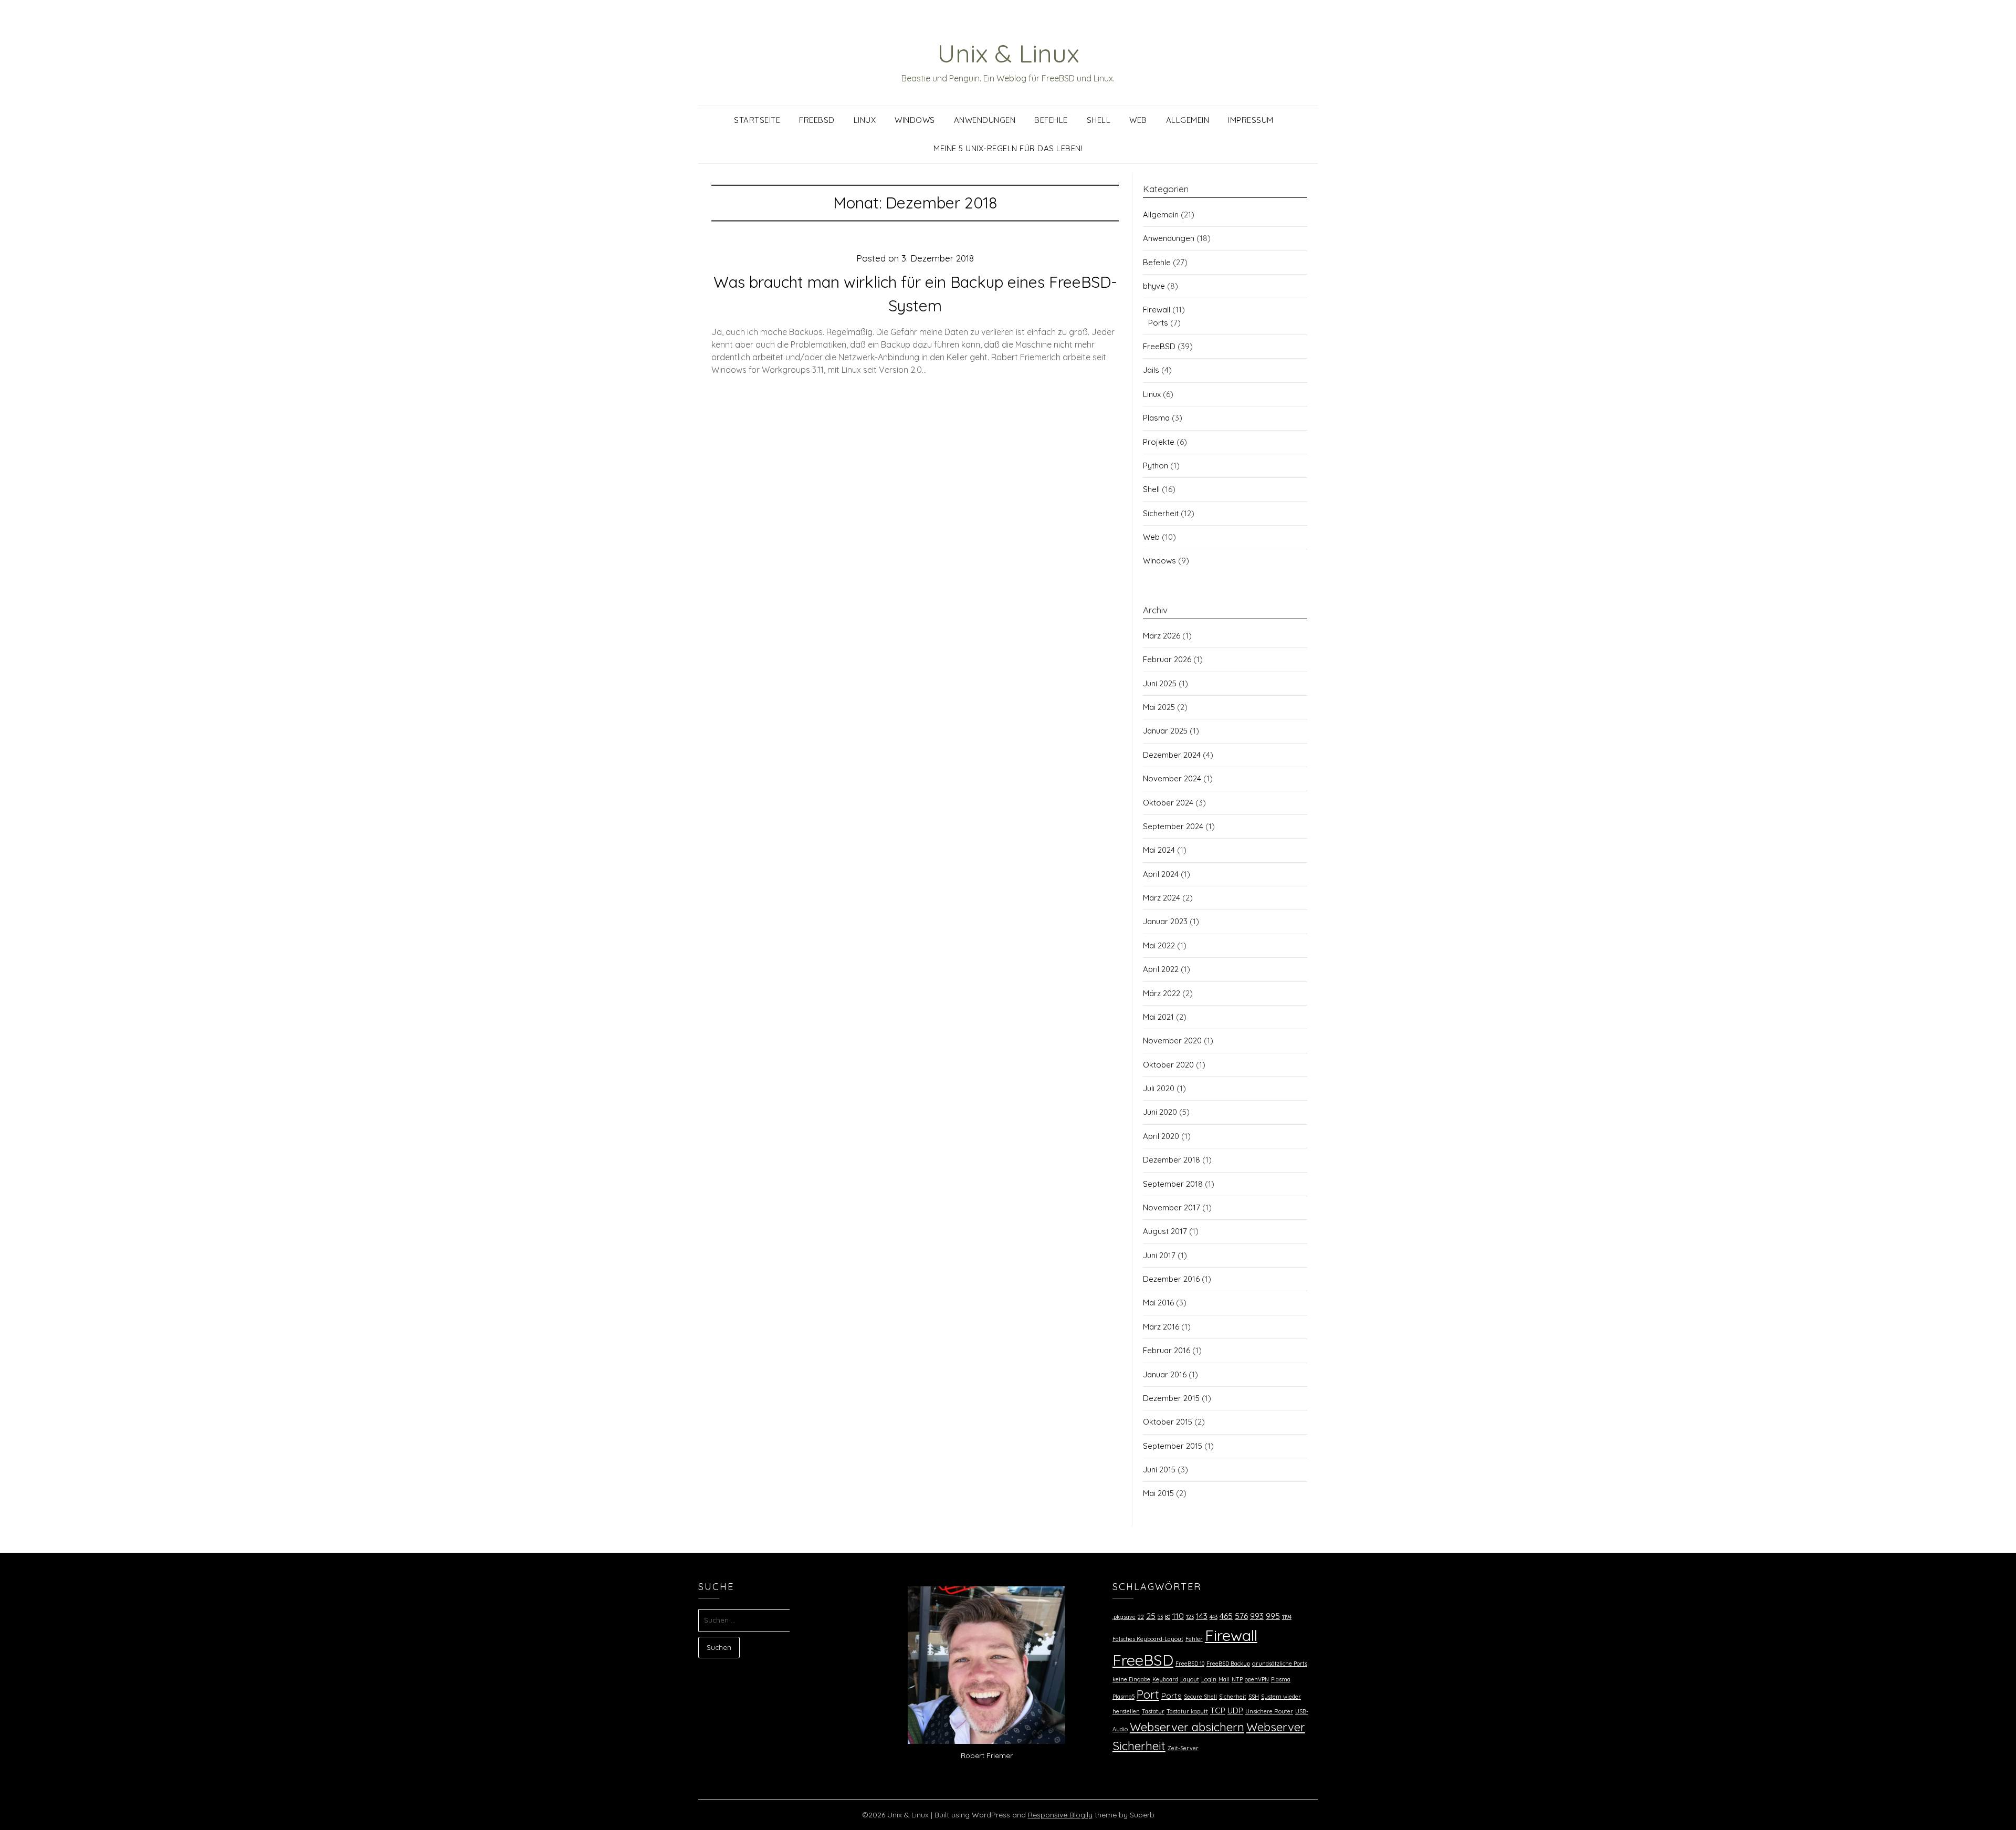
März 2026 (1162, 636)
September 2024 (1173, 826)
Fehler (1194, 1639)
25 (1151, 1616)
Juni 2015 (1159, 1470)
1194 (1287, 1617)
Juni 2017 (1159, 1255)
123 (1190, 1617)
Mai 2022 (1159, 945)
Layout (1190, 1679)
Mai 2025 (1159, 707)
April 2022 (1161, 969)
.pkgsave (1124, 1617)
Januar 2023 (1165, 921)
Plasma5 (1123, 1697)
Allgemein (1188, 120)
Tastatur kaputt (1187, 1711)
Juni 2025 (1160, 683)
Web (1138, 120)
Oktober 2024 (1168, 803)
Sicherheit (1161, 513)
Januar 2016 (1165, 1374)
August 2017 (1165, 1231)
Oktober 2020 (1168, 1065)
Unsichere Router (1269, 1711)
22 (1141, 1617)
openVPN (1257, 1679)
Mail (1224, 1679)
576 (1241, 1616)
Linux (865, 120)
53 (1160, 1617)
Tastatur (1153, 1711)
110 (1178, 1616)
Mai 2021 (1158, 1017)
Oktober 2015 (1168, 1422)
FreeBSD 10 (1190, 1664)
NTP (1237, 1679)
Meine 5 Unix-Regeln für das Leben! (1008, 148)
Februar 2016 (1167, 1350)
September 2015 (1173, 1446)
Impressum (1251, 120)
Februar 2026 (1167, 659)
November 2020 (1172, 1041)
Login (1209, 1679)
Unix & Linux (1008, 53)
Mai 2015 (1158, 1493)
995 (1273, 1616)
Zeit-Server (1183, 1748)
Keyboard (1165, 1679)
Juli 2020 (1159, 1088)
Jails (1151, 370)
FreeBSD (817, 120)
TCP (1218, 1710)
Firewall (1157, 310)
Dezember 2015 (1171, 1398)
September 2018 (1173, 1184)
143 (1202, 1616)
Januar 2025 (1165, 731)
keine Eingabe (1131, 1679)
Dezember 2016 (1171, 1279)
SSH (1254, 1697)
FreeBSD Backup (1228, 1664)
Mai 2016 (1158, 1303)
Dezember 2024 (1172, 755)
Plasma (1156, 418)
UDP (1235, 1710)
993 (1257, 1616)
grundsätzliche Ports (1280, 1664)
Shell (1099, 120)
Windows (915, 120)
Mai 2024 (1159, 850)
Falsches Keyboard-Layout (1148, 1639)
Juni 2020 (1160, 1112)
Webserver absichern (1187, 1727)
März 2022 (1162, 993)
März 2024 (1162, 898)
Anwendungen (985, 120)
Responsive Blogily (1060, 1815)
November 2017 (1172, 1207)
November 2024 (1172, 778)
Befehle (1051, 120)
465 (1226, 1616)
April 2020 (1161, 1136)
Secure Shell (1200, 1697)
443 (1214, 1617)
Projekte (1159, 442)
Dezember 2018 (1172, 1160)
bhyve (1154, 286)
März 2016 (1161, 1327)
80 (1168, 1617)
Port (1148, 1695)
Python (1156, 466)
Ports (1158, 323)
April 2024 (1161, 874)
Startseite (757, 120)
